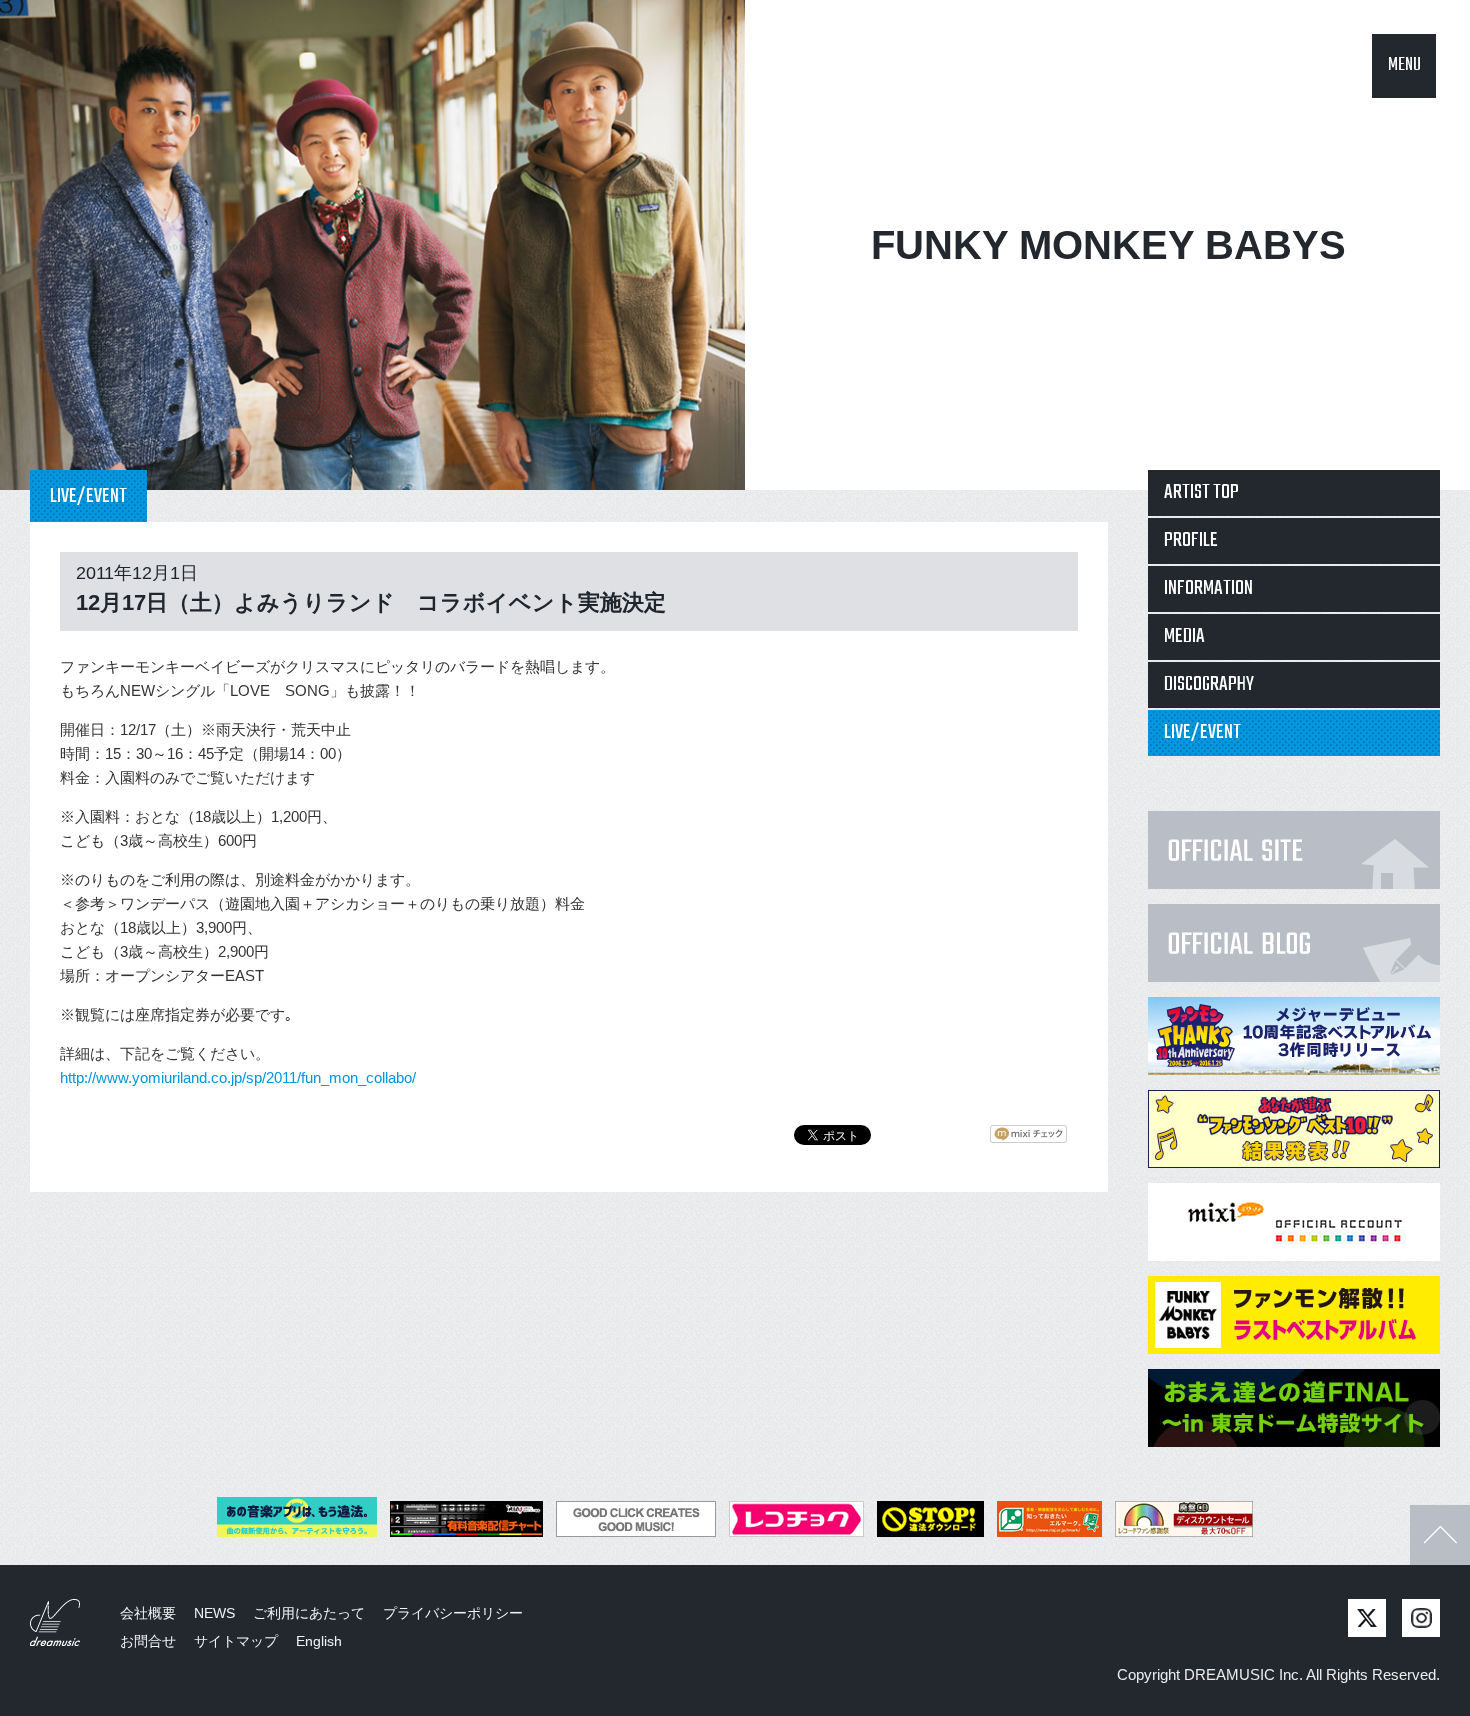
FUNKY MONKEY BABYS (1108, 245)
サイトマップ (236, 1641)
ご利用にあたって (309, 1613)
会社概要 (148, 1613)
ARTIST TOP (1201, 492)
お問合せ (148, 1641)
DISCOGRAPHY (1209, 684)
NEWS (214, 1613)
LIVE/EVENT (1202, 732)
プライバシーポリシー (453, 1613)
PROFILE (1191, 540)
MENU (1404, 65)
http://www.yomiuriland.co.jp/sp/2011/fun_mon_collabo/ (238, 1077)
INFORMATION (1208, 588)
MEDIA (1184, 636)
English (319, 1641)
